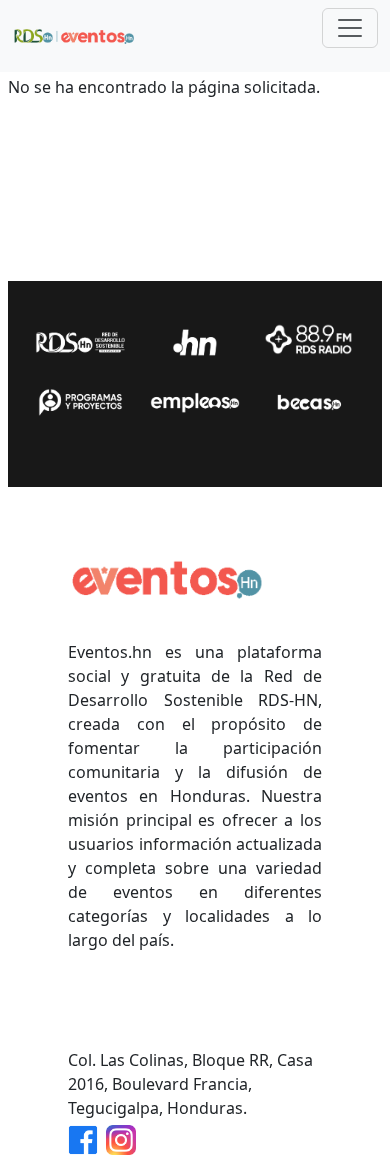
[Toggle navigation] (350, 28)
